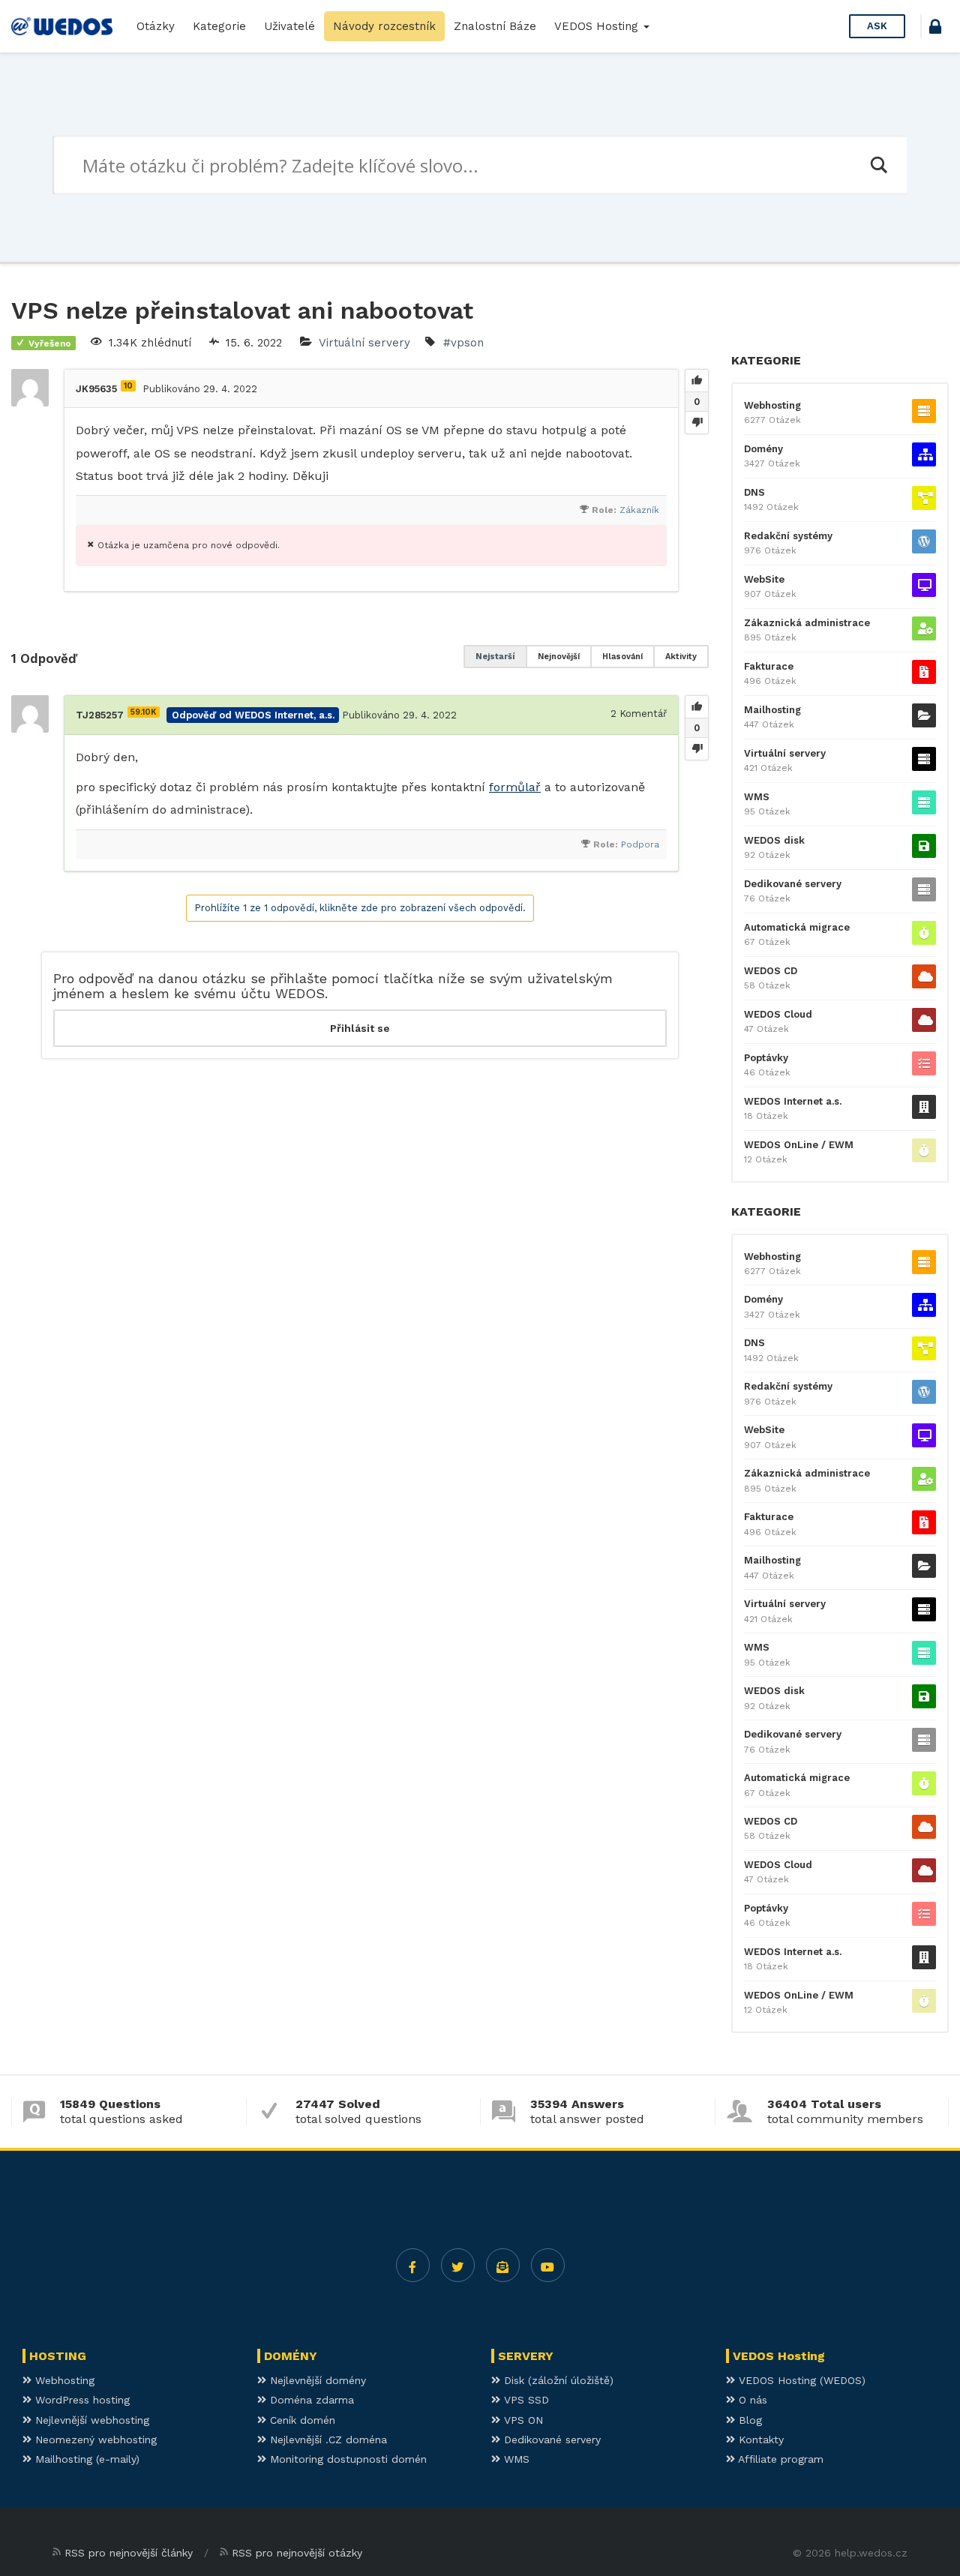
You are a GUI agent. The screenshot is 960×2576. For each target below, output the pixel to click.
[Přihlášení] (935, 29)
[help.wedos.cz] (62, 26)
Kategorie (219, 26)
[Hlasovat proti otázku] (697, 422)
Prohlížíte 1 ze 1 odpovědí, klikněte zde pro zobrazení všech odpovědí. (360, 908)
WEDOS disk (774, 840)
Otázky (156, 26)
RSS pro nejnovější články (129, 2553)
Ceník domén (301, 2420)
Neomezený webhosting (94, 2440)
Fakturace (769, 666)
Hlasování (622, 657)
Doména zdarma (310, 2400)
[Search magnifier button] (878, 165)
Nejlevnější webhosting (90, 2420)
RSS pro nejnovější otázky (297, 2553)
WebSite (764, 579)
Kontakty (759, 2440)
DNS (754, 492)
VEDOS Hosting (598, 26)
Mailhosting (772, 710)
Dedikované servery (793, 884)
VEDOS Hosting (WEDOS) (800, 2380)
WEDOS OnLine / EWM (799, 1145)
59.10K (144, 712)
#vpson (463, 343)
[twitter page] (458, 2265)
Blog (748, 2420)
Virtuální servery (364, 343)
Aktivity (681, 657)
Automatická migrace (797, 927)
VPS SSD (525, 2400)
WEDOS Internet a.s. (793, 1101)
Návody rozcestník (384, 26)
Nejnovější (559, 657)
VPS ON (522, 2420)
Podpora (640, 844)
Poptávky (766, 1058)
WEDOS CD (771, 971)
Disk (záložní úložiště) (557, 2380)
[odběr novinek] (503, 2265)
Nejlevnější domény (316, 2380)
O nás (751, 2400)
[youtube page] (548, 2265)
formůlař (515, 787)
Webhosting (772, 405)
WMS (757, 797)
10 (128, 386)
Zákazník (639, 510)
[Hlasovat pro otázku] (697, 381)
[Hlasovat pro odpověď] (697, 707)
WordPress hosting (81, 2400)
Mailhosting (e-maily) (85, 2459)
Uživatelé (289, 26)
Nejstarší (495, 657)
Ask (877, 26)
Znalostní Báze (495, 26)
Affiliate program (779, 2459)
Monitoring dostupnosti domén (346, 2459)
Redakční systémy (788, 536)
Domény (763, 449)
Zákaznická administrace (807, 623)
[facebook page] (413, 2265)
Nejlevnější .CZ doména (327, 2440)
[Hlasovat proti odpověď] (697, 748)
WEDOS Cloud (778, 1014)
